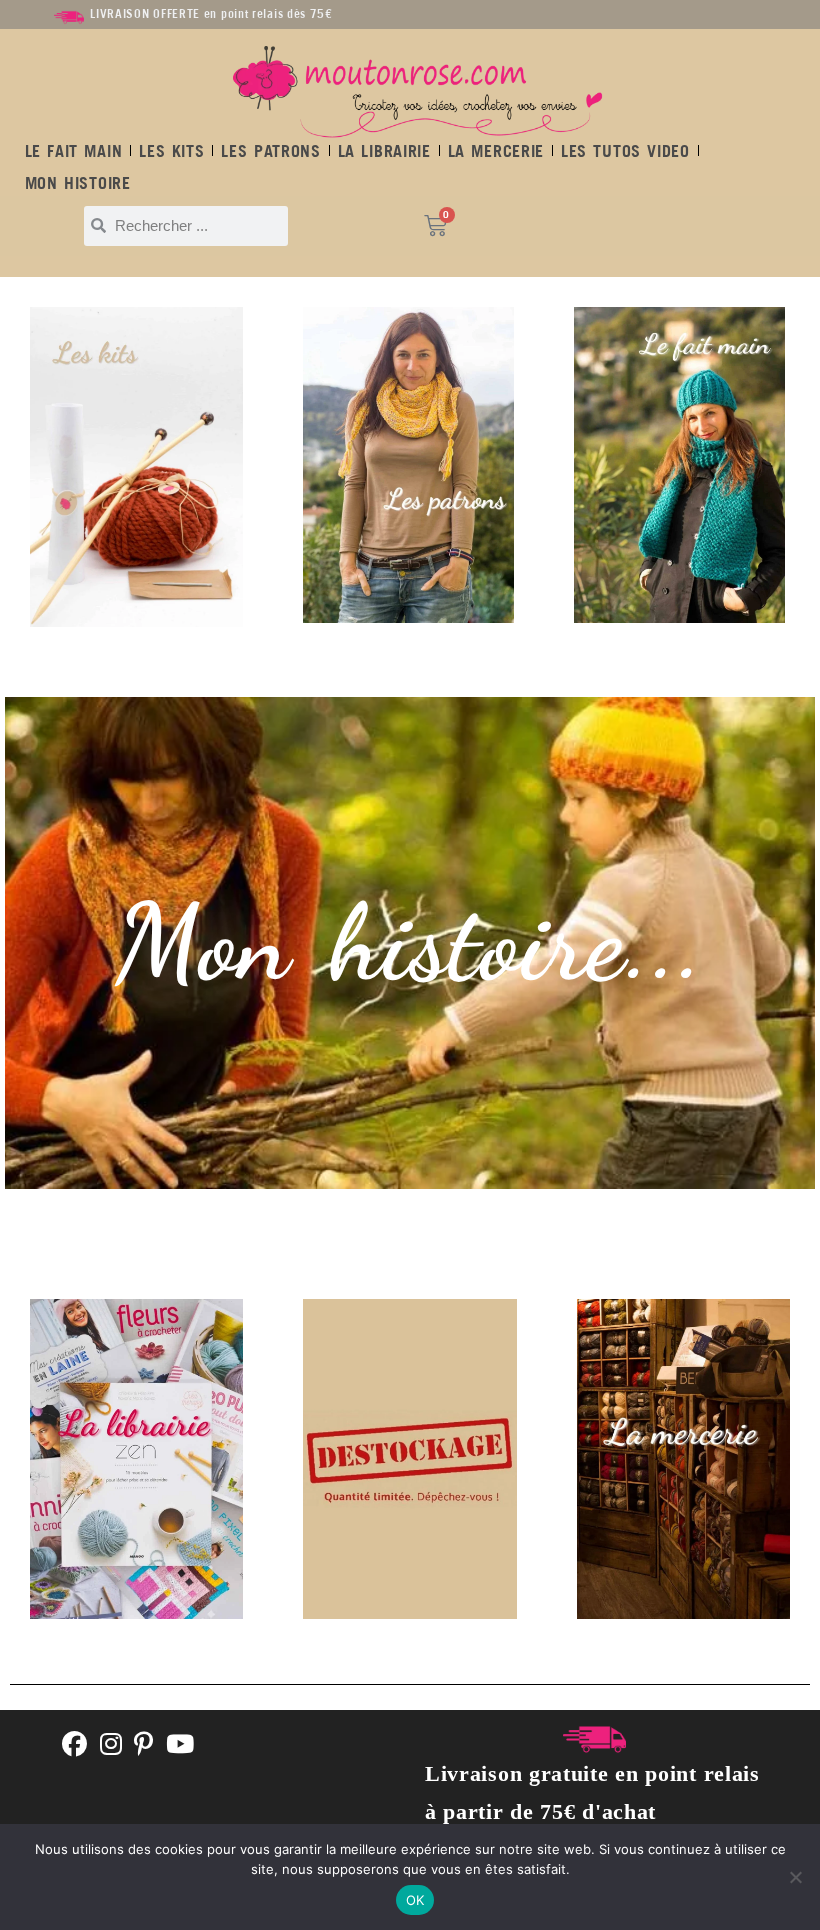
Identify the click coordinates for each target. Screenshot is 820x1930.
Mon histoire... (410, 943)
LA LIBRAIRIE (384, 151)
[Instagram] (111, 1745)
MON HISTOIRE (78, 183)
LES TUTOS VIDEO (625, 151)
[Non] (795, 1877)
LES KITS (171, 151)
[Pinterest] (144, 1745)
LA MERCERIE (496, 151)
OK (415, 1900)
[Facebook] (75, 1745)
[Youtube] (180, 1745)
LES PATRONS (270, 151)
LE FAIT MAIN (74, 151)
